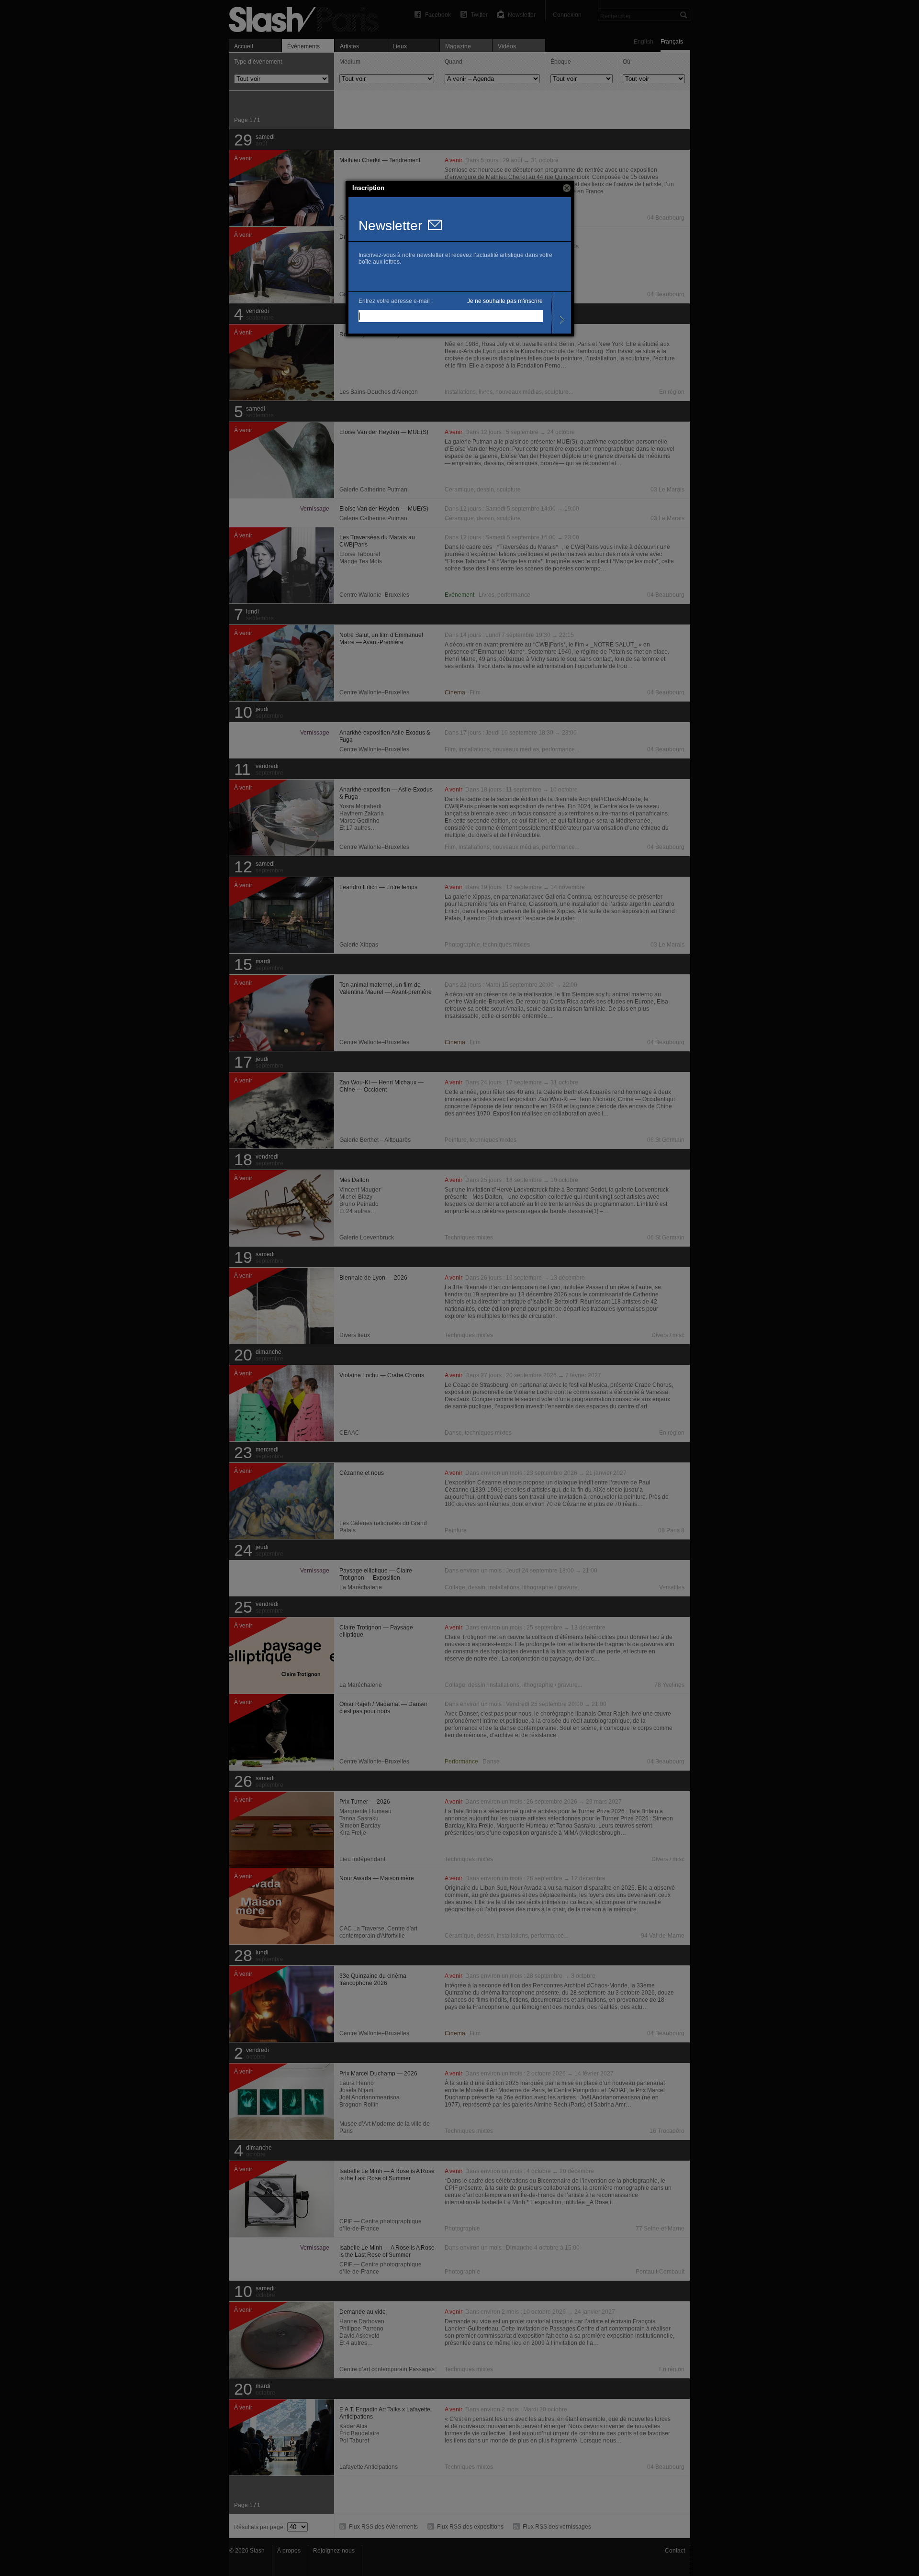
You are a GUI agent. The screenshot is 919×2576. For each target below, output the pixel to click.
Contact (675, 2551)
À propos (289, 2551)
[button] (567, 188)
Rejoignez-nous (334, 2551)
